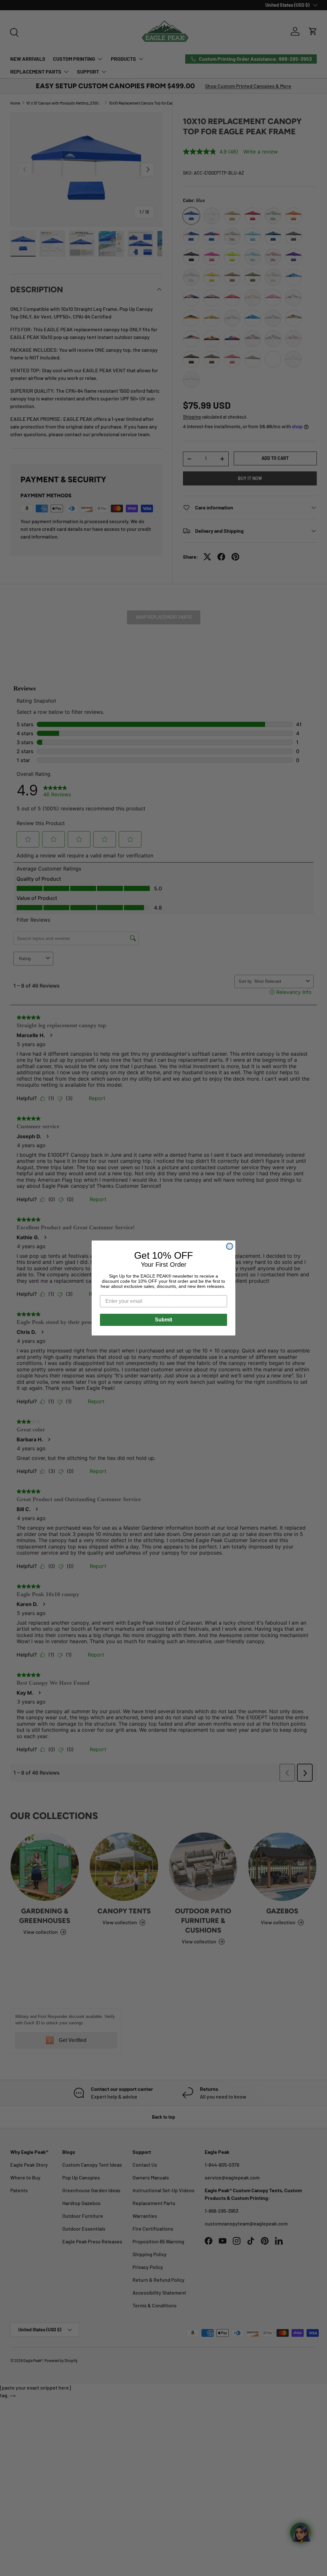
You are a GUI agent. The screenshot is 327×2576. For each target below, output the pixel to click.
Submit (163, 1320)
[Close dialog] (230, 1246)
